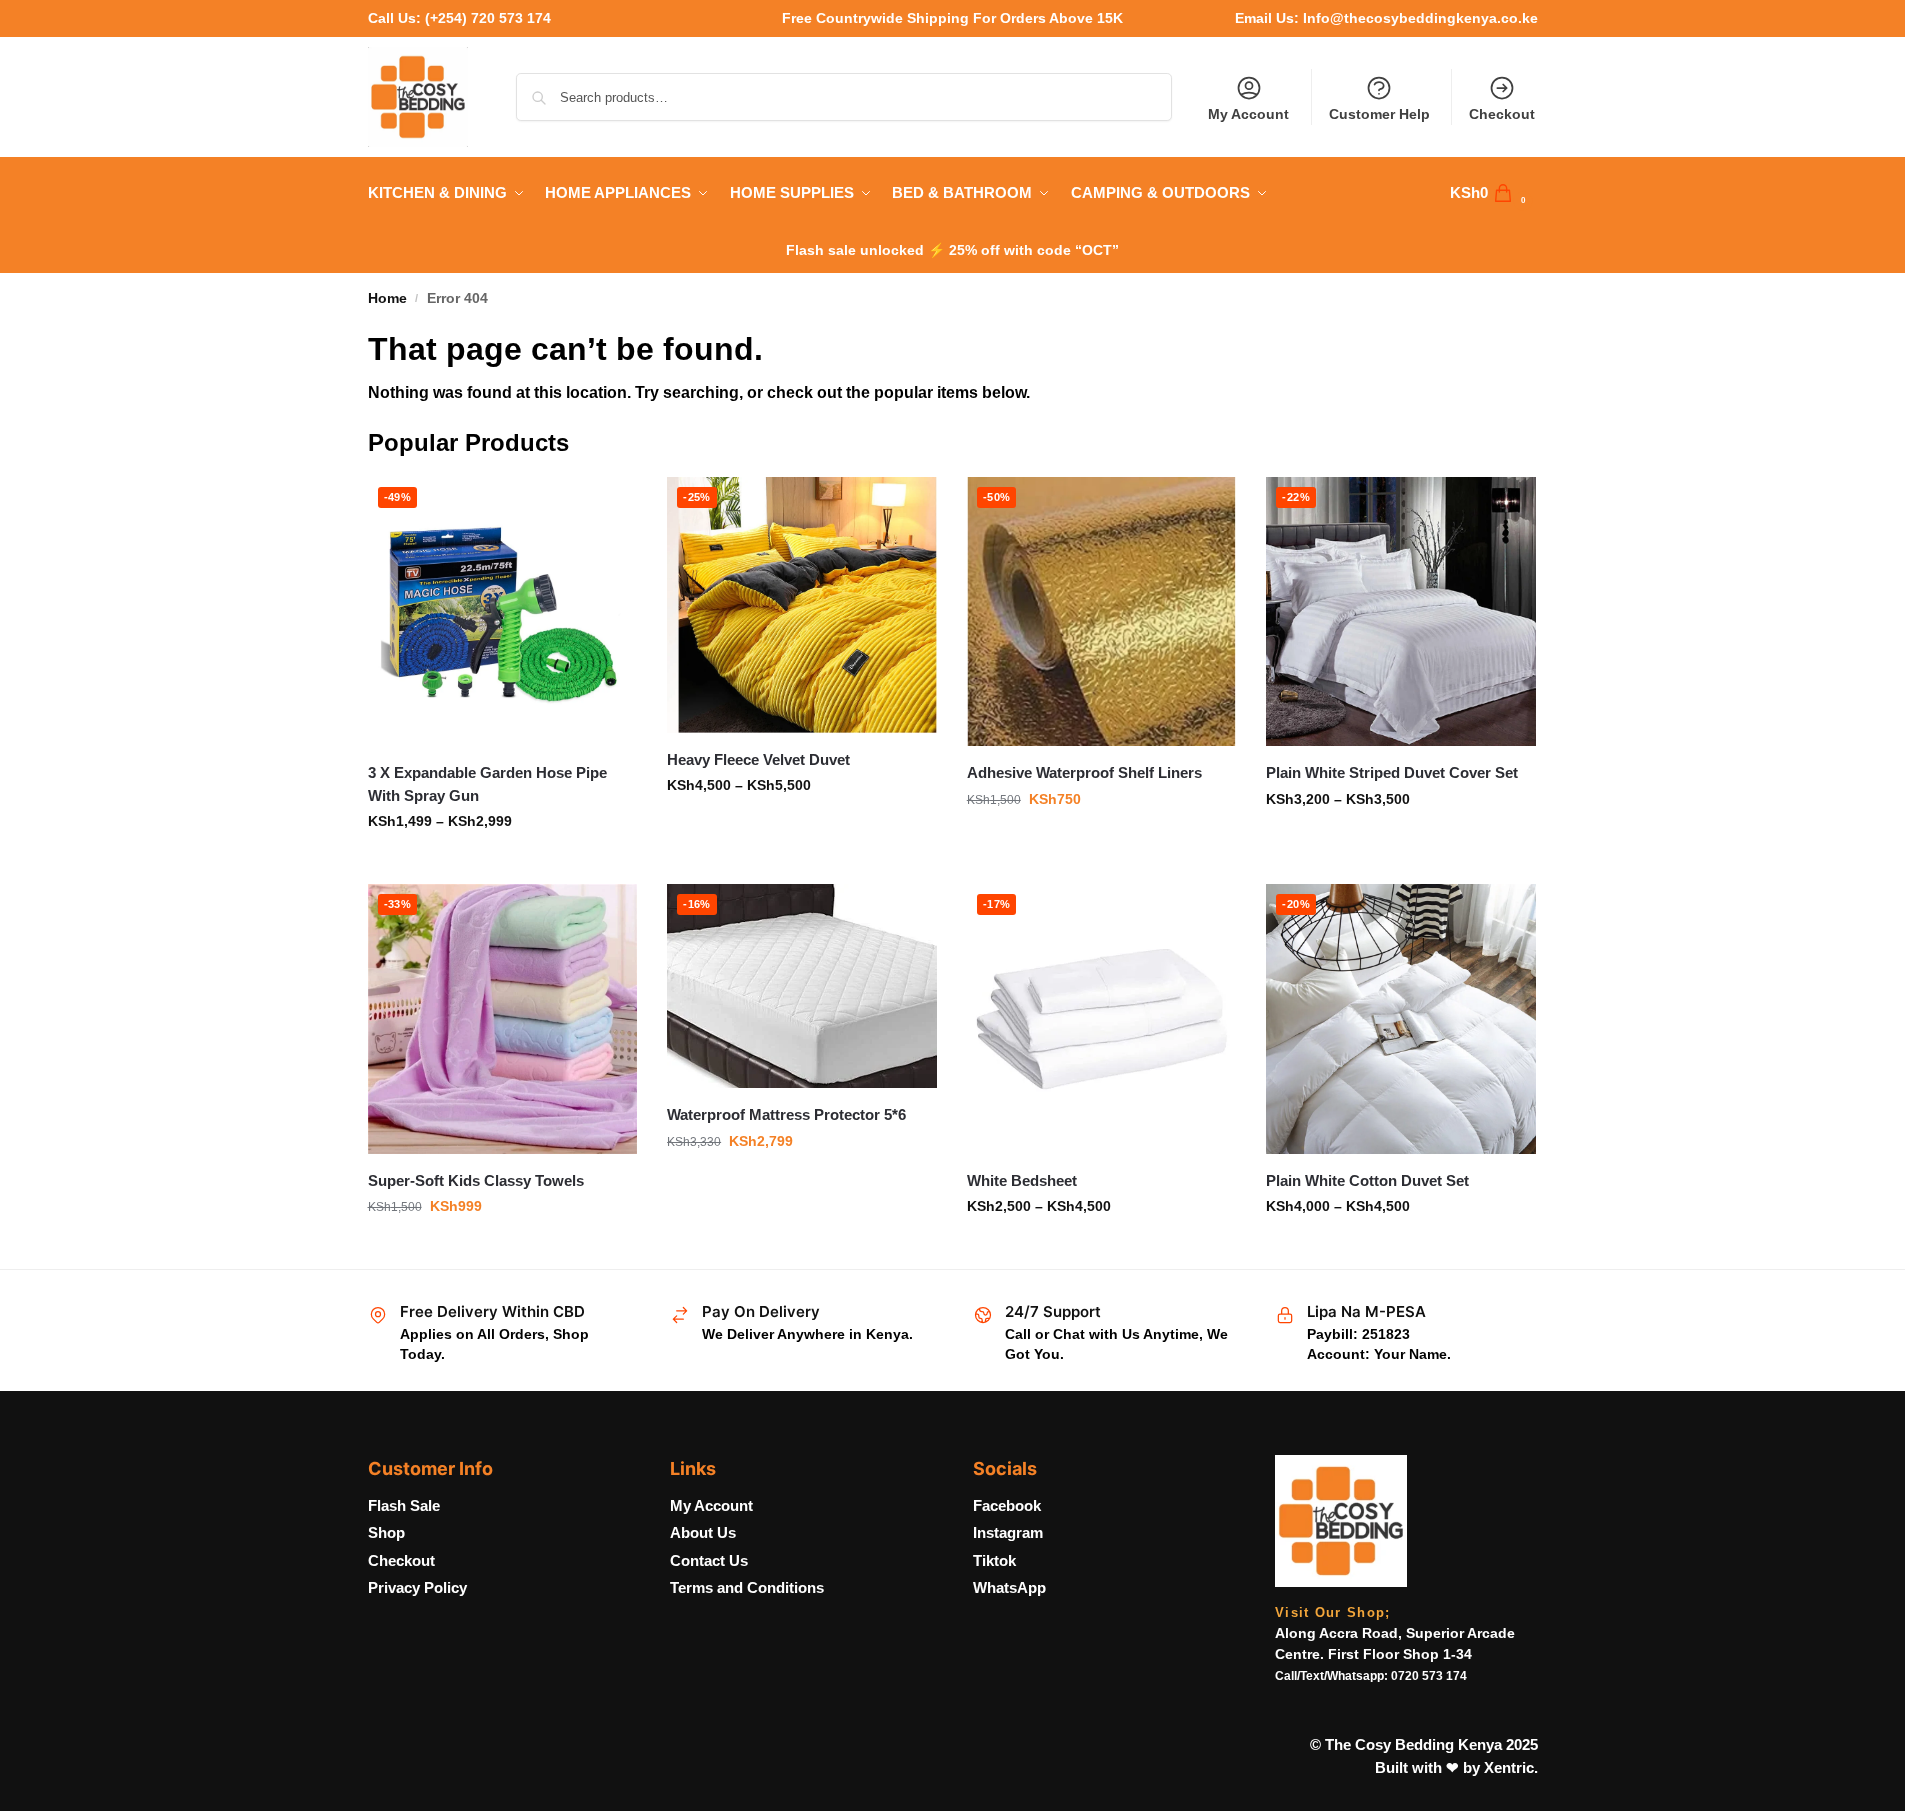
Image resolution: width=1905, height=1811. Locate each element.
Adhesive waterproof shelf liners (1084, 772)
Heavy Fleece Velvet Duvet (758, 759)
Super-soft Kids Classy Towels (476, 1180)
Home (387, 298)
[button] (1494, 193)
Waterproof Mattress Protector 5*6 (786, 1114)
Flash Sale (404, 1505)
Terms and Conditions (747, 1587)
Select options (502, 864)
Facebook (1007, 1505)
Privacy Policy (417, 1587)
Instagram (1008, 1532)
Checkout (1502, 114)
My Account (1248, 114)
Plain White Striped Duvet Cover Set (1392, 772)
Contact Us (709, 1560)
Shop (386, 1532)
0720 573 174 (1429, 1676)
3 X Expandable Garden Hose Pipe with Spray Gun (487, 784)
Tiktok (994, 1560)
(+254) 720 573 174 (488, 18)
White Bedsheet (1022, 1180)
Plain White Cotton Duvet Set (1367, 1180)
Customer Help (1379, 114)
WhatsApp (1009, 1587)
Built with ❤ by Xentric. (1456, 1767)
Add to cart (502, 1249)
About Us (703, 1532)
